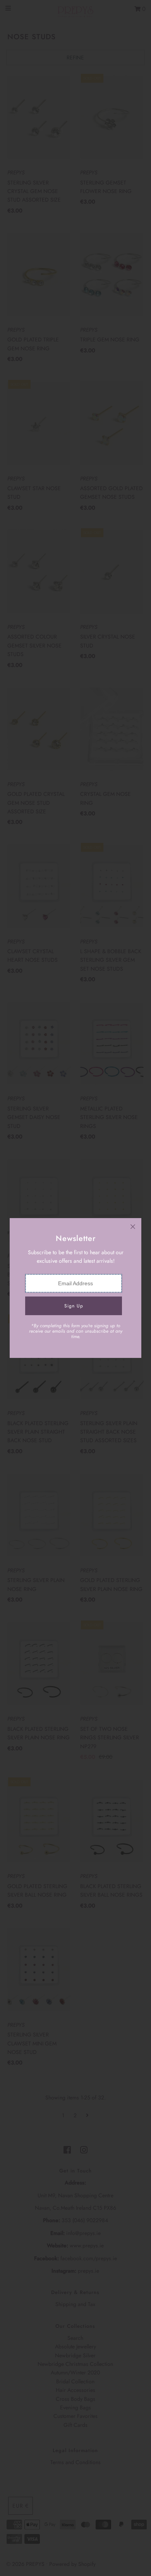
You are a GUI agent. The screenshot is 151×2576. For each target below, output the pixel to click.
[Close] (133, 1227)
